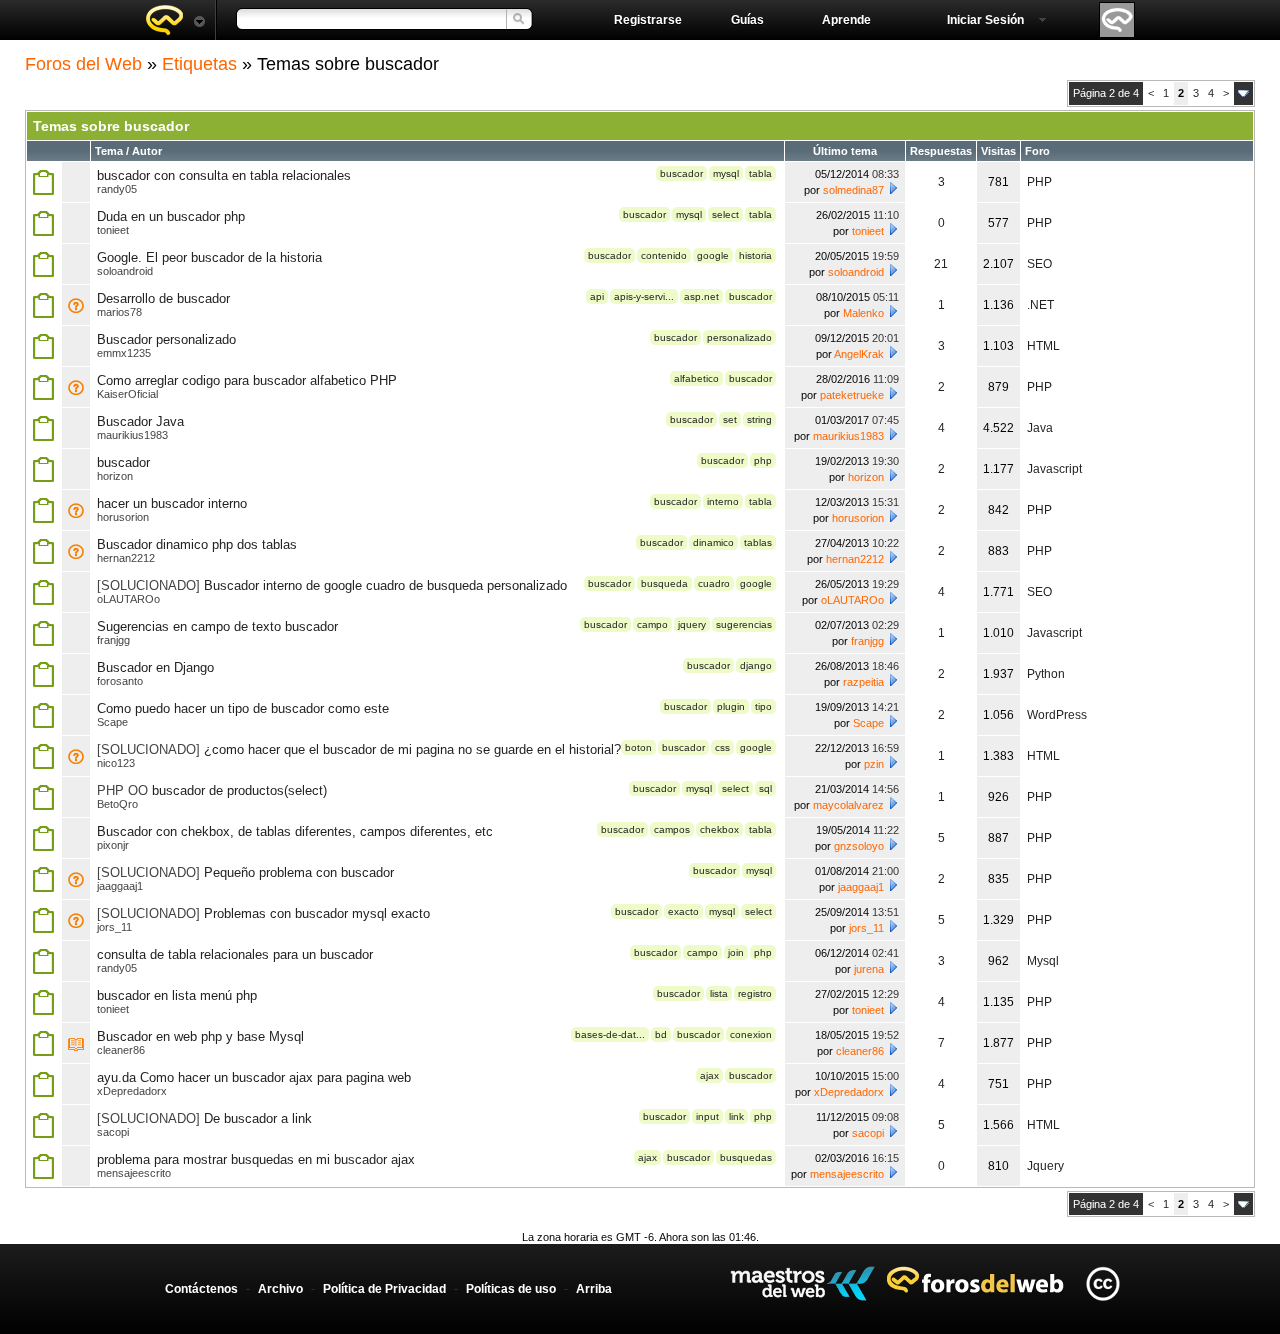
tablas (758, 542)
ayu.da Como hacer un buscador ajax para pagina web (254, 1077)
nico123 (116, 763)
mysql (726, 173)
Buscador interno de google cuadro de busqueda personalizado (385, 585)
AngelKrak (859, 354)
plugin (731, 706)
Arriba (594, 1289)
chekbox (719, 829)
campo (652, 624)
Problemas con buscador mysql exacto (317, 913)
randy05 (117, 189)
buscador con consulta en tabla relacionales (224, 175)
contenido (664, 255)
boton (638, 747)
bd (661, 1034)
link (736, 1116)
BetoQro (117, 804)
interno (723, 501)
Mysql (1043, 961)
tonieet (113, 230)
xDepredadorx (132, 1091)
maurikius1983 (132, 435)
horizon (115, 476)
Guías (747, 20)
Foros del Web (83, 64)
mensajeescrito (134, 1173)
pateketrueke (852, 395)
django (756, 665)
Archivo (280, 1289)
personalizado (739, 337)
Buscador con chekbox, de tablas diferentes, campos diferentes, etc (295, 831)
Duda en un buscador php (171, 216)
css (722, 747)
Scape (112, 722)
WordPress (1057, 715)
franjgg (113, 640)
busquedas (746, 1157)
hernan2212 (126, 558)
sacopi (113, 1132)
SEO (1039, 264)
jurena (869, 969)
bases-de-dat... (610, 1034)
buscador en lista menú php (177, 995)
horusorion (123, 517)
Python (1046, 674)
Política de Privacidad (384, 1289)
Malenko (863, 313)
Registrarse (648, 20)
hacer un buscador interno (172, 503)
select (725, 214)
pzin (874, 764)
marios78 (119, 312)
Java (1040, 428)
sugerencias (744, 624)
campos (672, 829)
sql (765, 788)
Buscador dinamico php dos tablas (197, 544)
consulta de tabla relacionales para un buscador (235, 954)
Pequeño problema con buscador (299, 872)
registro (755, 993)
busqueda (664, 583)
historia (755, 255)
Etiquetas (199, 64)
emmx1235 (124, 353)
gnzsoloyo (859, 846)
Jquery (1045, 1166)
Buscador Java (140, 421)
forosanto (120, 681)
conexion (751, 1034)
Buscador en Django (155, 667)
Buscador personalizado (166, 339)
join (736, 952)
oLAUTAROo (128, 599)
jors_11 (114, 927)
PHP (1039, 182)
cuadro (714, 583)
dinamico (713, 542)
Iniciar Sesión (985, 20)
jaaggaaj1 (120, 886)
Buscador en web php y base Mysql (200, 1036)
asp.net (701, 296)
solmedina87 (853, 190)
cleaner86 (121, 1050)
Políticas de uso (511, 1289)
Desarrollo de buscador (163, 298)
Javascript (1054, 469)
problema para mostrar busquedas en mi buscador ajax (256, 1159)
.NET (1040, 305)
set (730, 419)
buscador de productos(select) (239, 790)
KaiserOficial (127, 394)
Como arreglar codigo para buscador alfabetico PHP (247, 380)
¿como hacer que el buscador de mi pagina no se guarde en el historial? (412, 749)
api (597, 296)
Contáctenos (201, 1289)
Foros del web (175, 20)
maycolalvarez (848, 805)
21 (941, 264)
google (713, 255)
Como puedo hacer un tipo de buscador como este (243, 708)
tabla (760, 173)
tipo (763, 706)
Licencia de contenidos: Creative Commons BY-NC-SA (1102, 1283)
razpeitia (863, 682)
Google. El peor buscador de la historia (209, 257)
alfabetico (696, 378)
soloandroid (125, 271)
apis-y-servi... (644, 296)
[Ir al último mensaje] (893, 188)
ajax (709, 1075)
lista (719, 993)
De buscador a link (258, 1118)
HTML (1043, 346)
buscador (681, 173)
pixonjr (113, 845)
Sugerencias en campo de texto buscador (217, 626)
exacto (683, 911)
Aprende (846, 20)
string (759, 419)
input (707, 1116)
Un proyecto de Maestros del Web (802, 1283)
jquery (692, 624)
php (763, 460)
